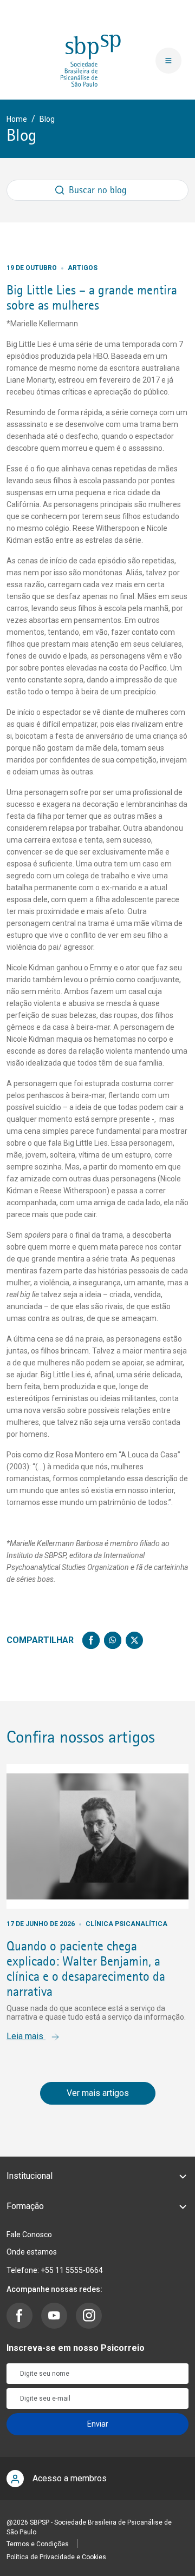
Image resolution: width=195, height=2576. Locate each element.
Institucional (30, 2176)
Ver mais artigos (98, 2093)
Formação (25, 2206)
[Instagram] (89, 2316)
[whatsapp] (113, 1640)
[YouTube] (54, 2316)
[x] (134, 1640)
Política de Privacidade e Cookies (56, 2557)
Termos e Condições (38, 2544)
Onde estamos (32, 2252)
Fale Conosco (29, 2235)
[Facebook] (91, 1640)
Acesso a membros (70, 2478)
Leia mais (26, 2036)
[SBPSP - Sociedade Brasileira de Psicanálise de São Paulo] (91, 60)
